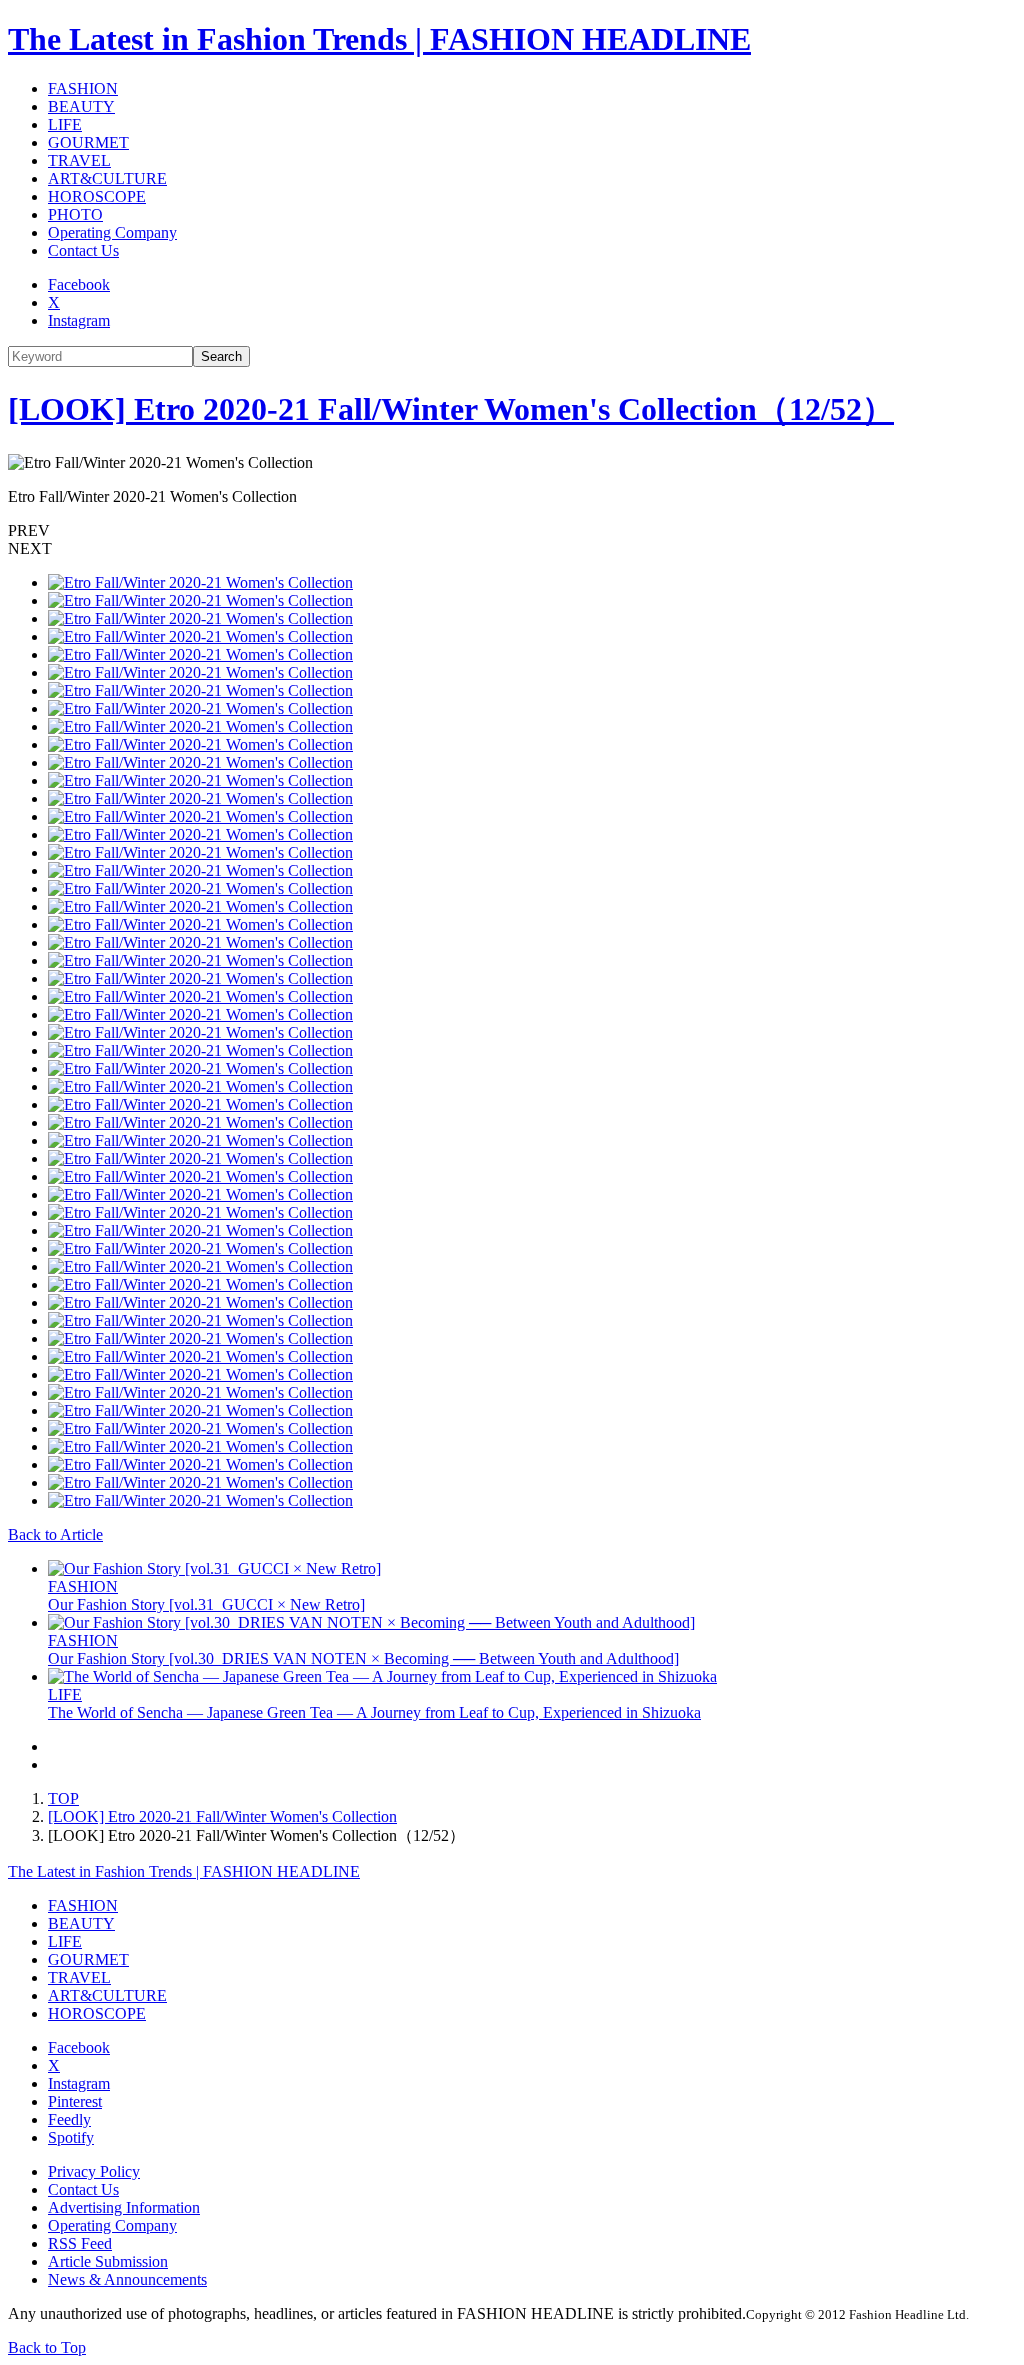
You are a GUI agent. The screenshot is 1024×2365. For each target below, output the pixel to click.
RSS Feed (80, 2243)
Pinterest (75, 2101)
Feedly (69, 2119)
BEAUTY (81, 106)
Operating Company (112, 232)
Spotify (71, 2137)
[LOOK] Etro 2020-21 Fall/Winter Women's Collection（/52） (451, 409)
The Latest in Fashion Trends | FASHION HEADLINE (379, 39)
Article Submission (108, 2261)
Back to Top (47, 2347)
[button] (512, 531)
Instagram (79, 320)
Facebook (79, 284)
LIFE (65, 124)
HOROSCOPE (97, 196)
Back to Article (55, 1534)
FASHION (83, 88)
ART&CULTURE (107, 178)
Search (221, 356)
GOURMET (88, 142)
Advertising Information (124, 2207)
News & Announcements (127, 2279)
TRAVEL (79, 160)
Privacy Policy (94, 2171)
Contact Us (83, 250)
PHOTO (75, 214)
